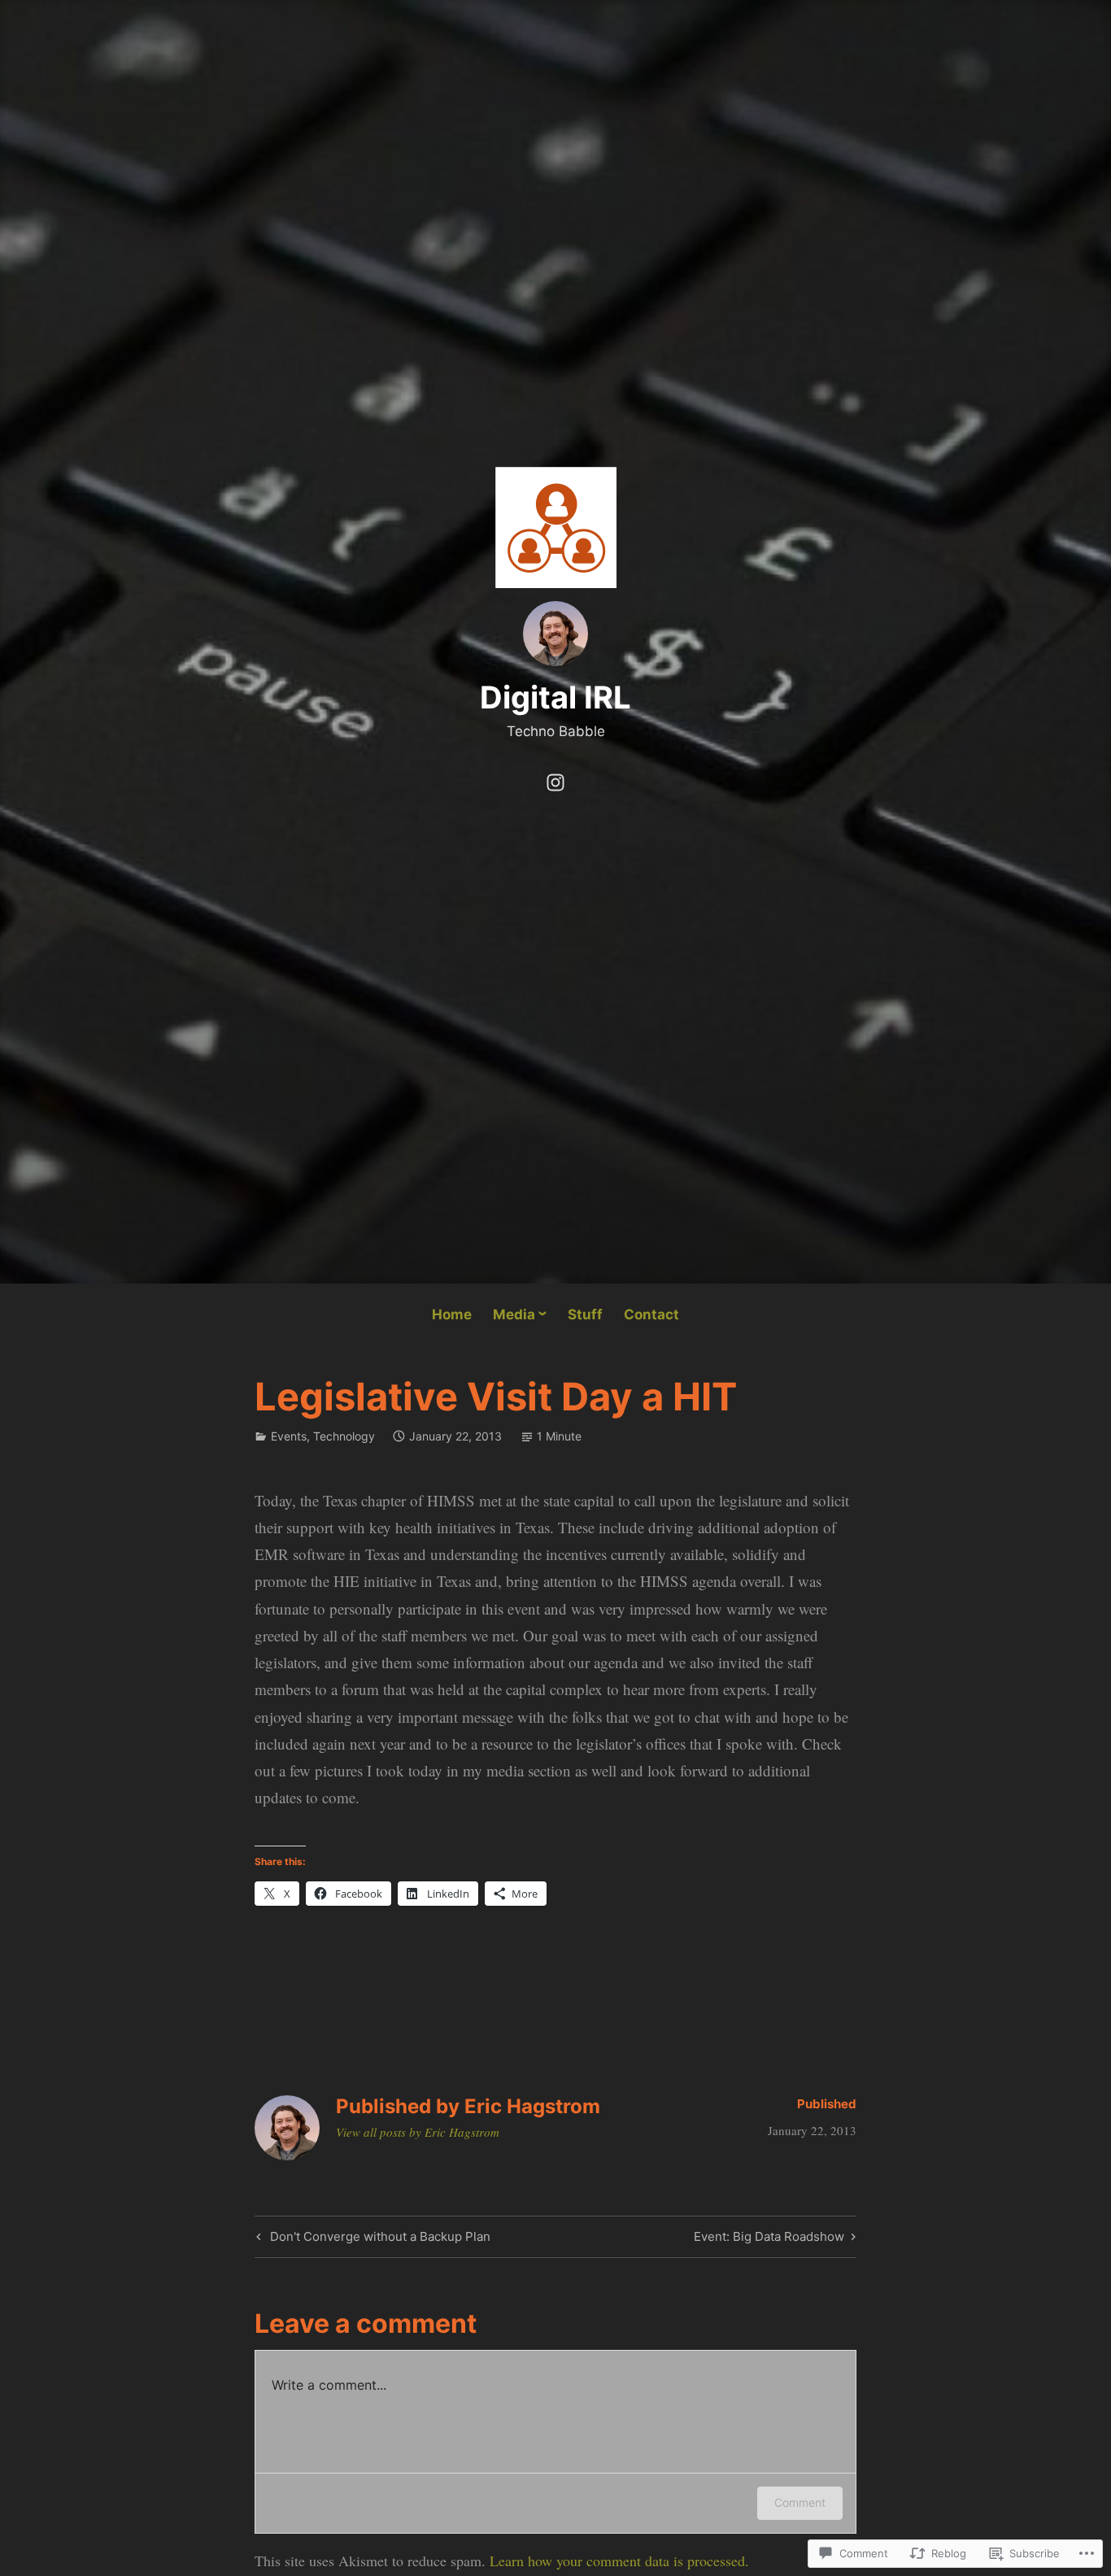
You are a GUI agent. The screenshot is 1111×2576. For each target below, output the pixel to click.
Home (452, 1314)
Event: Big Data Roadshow (769, 2239)
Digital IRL (555, 697)
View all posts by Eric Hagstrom (418, 2132)
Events (289, 1436)
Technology (344, 1436)
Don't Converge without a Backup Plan (371, 2239)
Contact (651, 1314)
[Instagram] (555, 779)
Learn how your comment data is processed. (619, 2561)
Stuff (585, 1314)
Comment (800, 2502)
